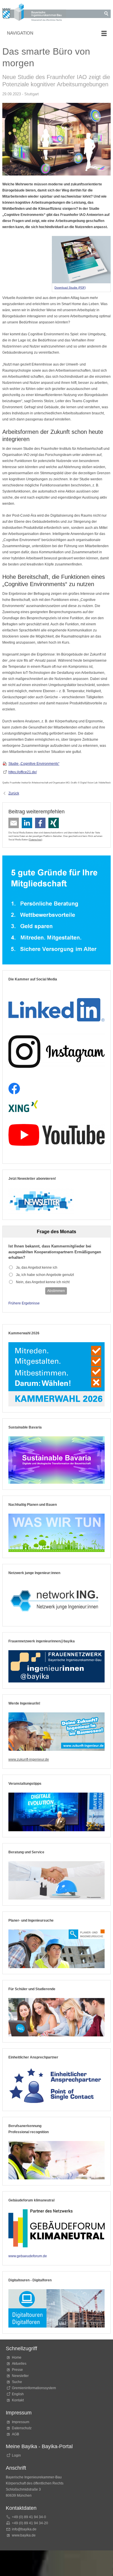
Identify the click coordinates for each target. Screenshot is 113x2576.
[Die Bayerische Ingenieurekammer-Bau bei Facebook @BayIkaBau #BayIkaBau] (14, 1089)
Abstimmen (56, 1291)
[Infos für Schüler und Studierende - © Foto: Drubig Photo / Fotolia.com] (57, 2017)
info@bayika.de (24, 2529)
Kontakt (18, 2400)
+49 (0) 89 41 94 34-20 (30, 2523)
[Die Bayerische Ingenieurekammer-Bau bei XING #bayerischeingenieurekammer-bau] (23, 1106)
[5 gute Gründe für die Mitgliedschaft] (57, 910)
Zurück (14, 793)
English (18, 2394)
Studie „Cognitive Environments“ (34, 764)
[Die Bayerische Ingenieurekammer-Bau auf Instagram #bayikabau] (57, 1051)
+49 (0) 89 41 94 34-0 (29, 2517)
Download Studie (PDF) (70, 288)
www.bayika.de (24, 2535)
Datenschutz (35, 839)
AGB (16, 2434)
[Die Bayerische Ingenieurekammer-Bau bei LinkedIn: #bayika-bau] (57, 1007)
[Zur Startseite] (34, 13)
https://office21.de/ (23, 772)
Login (16, 2455)
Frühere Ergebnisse (24, 1303)
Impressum (21, 2422)
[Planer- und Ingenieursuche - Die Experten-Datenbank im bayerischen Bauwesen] (57, 1949)
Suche (18, 2382)
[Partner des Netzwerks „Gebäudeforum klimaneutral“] (57, 2228)
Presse (17, 2370)
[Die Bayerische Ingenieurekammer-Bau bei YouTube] (57, 1135)
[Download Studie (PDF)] (81, 260)
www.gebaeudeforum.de (28, 2256)
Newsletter (20, 2376)
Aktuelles (19, 2364)
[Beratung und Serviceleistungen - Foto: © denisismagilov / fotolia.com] (57, 1880)
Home (17, 2357)
